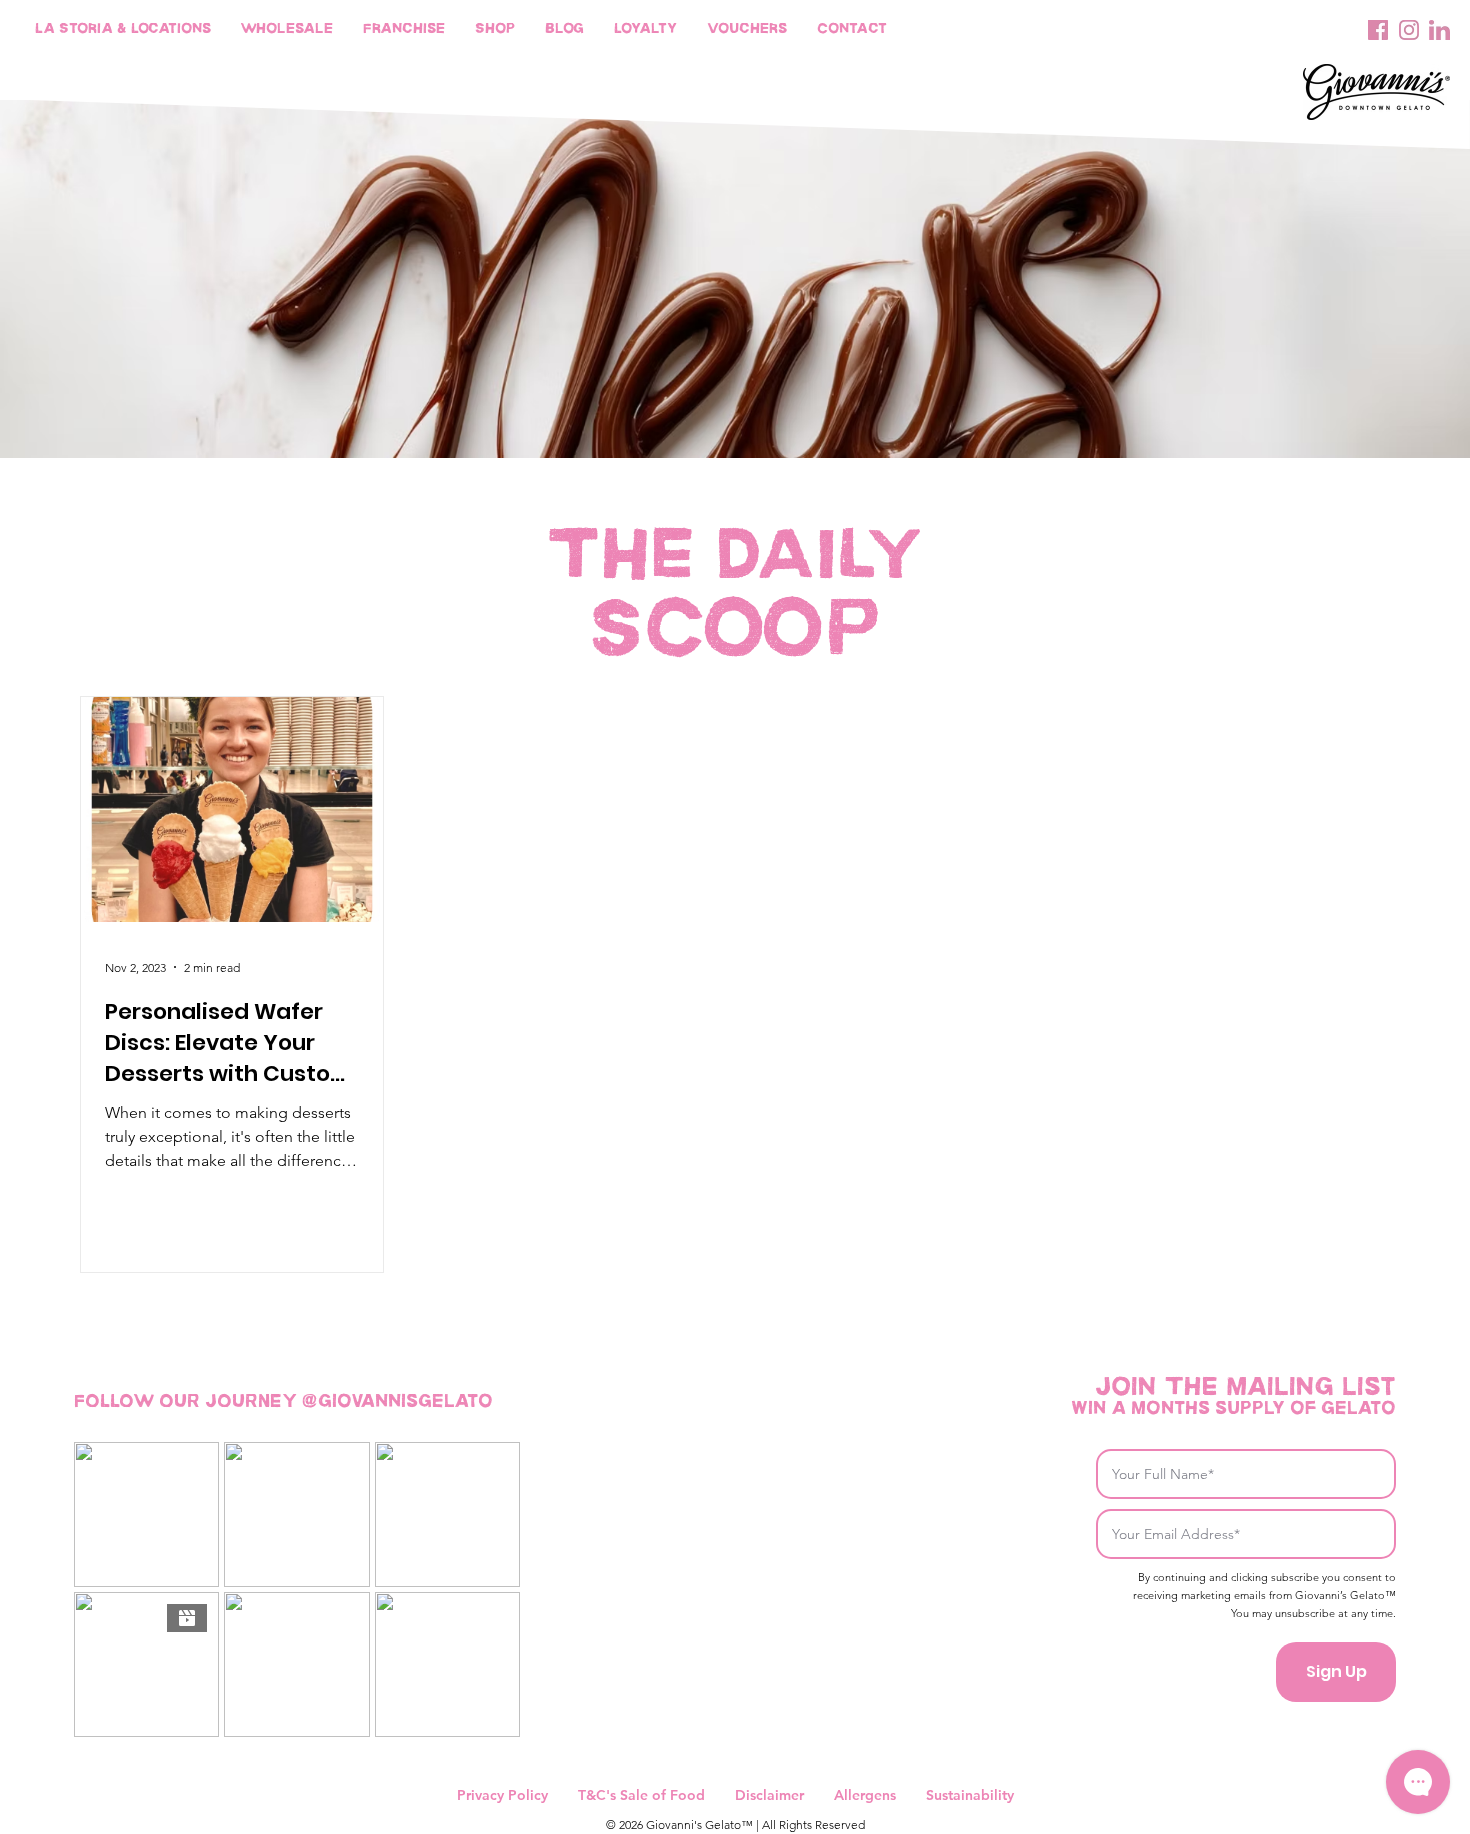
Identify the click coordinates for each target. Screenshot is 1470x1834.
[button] (645, 30)
